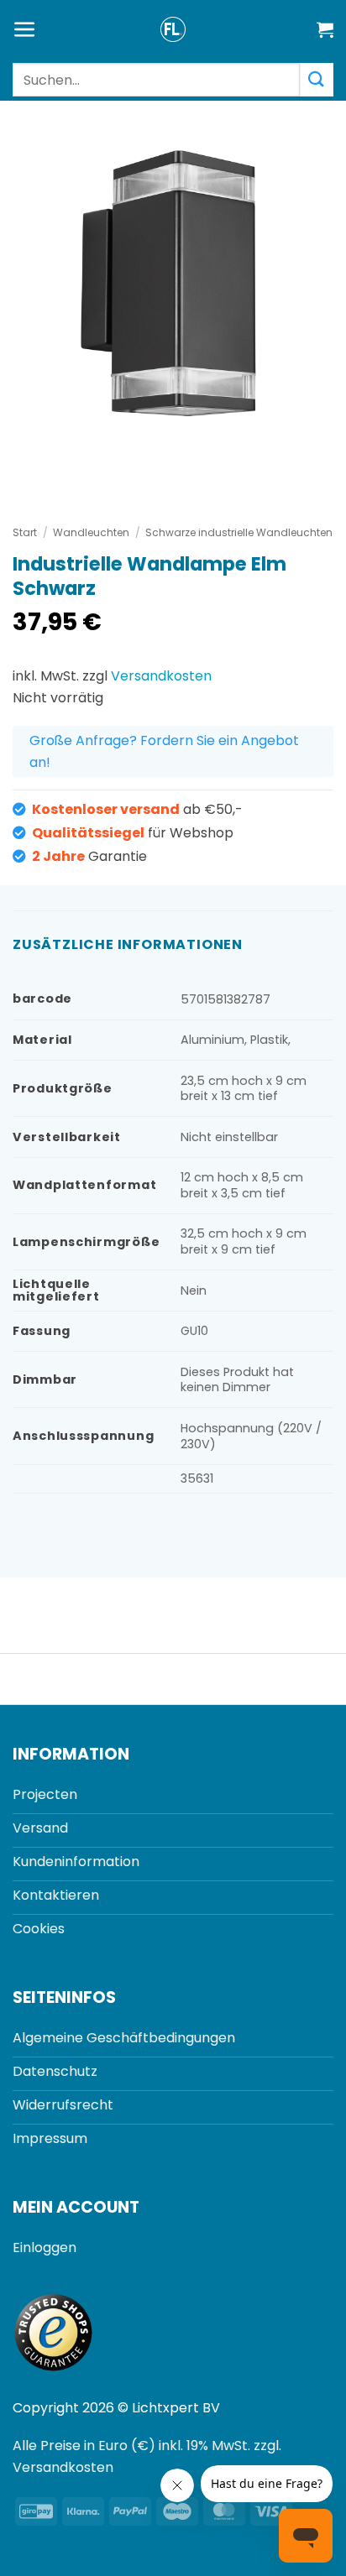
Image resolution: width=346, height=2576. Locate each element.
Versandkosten (161, 676)
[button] (25, 30)
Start (25, 532)
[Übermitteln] (317, 79)
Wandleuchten (91, 532)
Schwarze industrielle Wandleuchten (239, 532)
